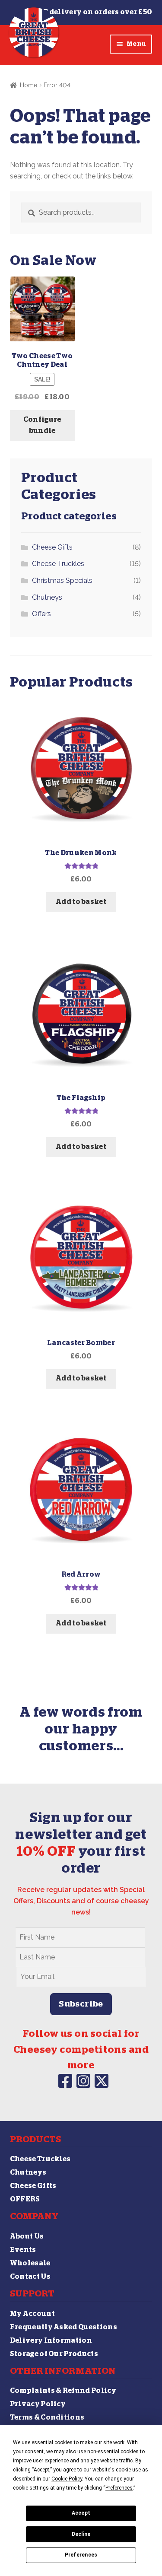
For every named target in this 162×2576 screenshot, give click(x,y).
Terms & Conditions (47, 2417)
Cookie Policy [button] (67, 2479)
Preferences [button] (119, 2488)
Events (23, 2250)
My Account (32, 2314)
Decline (81, 2534)
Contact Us (30, 2277)
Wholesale (30, 2263)
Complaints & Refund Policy (63, 2391)
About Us (27, 2236)
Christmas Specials (62, 580)
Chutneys (47, 597)
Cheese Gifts (52, 547)
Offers (41, 614)
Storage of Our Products (54, 2354)
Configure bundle (42, 425)
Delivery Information (51, 2341)
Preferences (81, 2555)
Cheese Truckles (58, 564)
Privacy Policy (38, 2404)
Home (29, 85)
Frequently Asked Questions (64, 2327)
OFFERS (25, 2199)
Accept (81, 2513)
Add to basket (81, 902)
